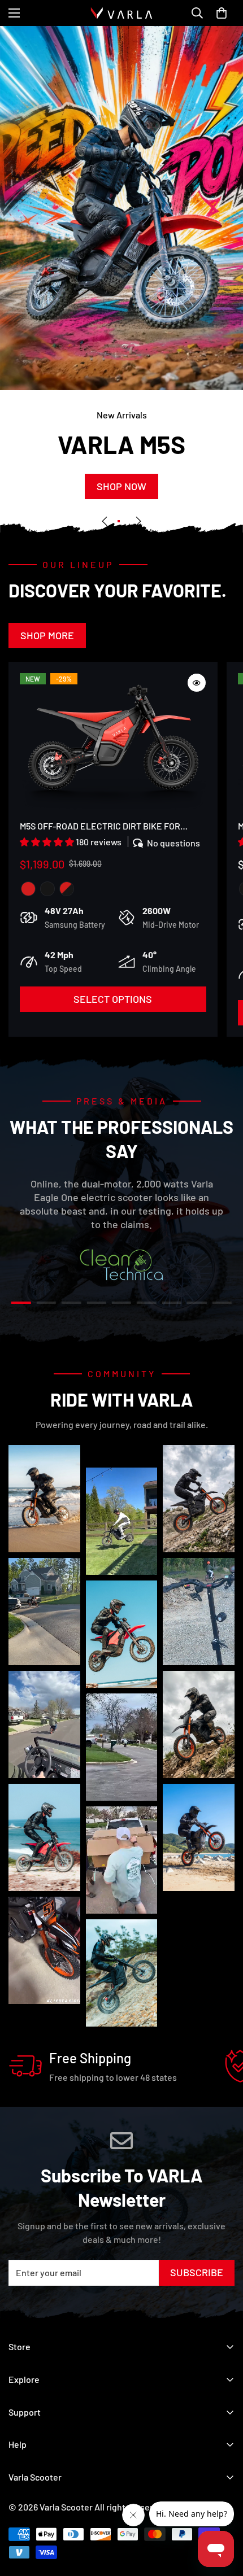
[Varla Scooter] (121, 13)
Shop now (121, 487)
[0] (222, 13)
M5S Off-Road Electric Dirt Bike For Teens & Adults (100, 827)
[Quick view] (197, 683)
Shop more (47, 635)
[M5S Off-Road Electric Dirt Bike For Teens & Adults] (113, 743)
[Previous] (105, 521)
